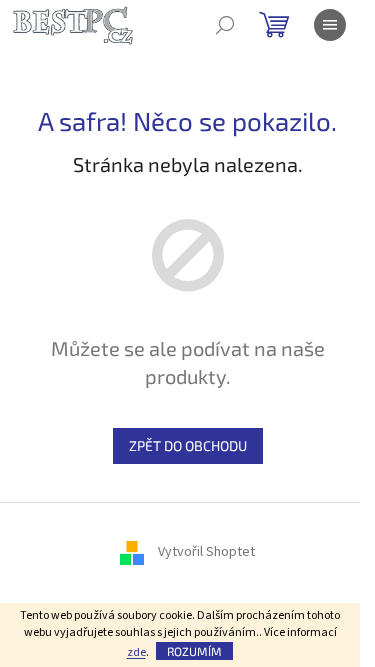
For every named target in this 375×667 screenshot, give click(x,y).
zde (136, 652)
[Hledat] (225, 25)
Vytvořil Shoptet (206, 553)
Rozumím (194, 651)
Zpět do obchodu (188, 445)
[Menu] (330, 25)
